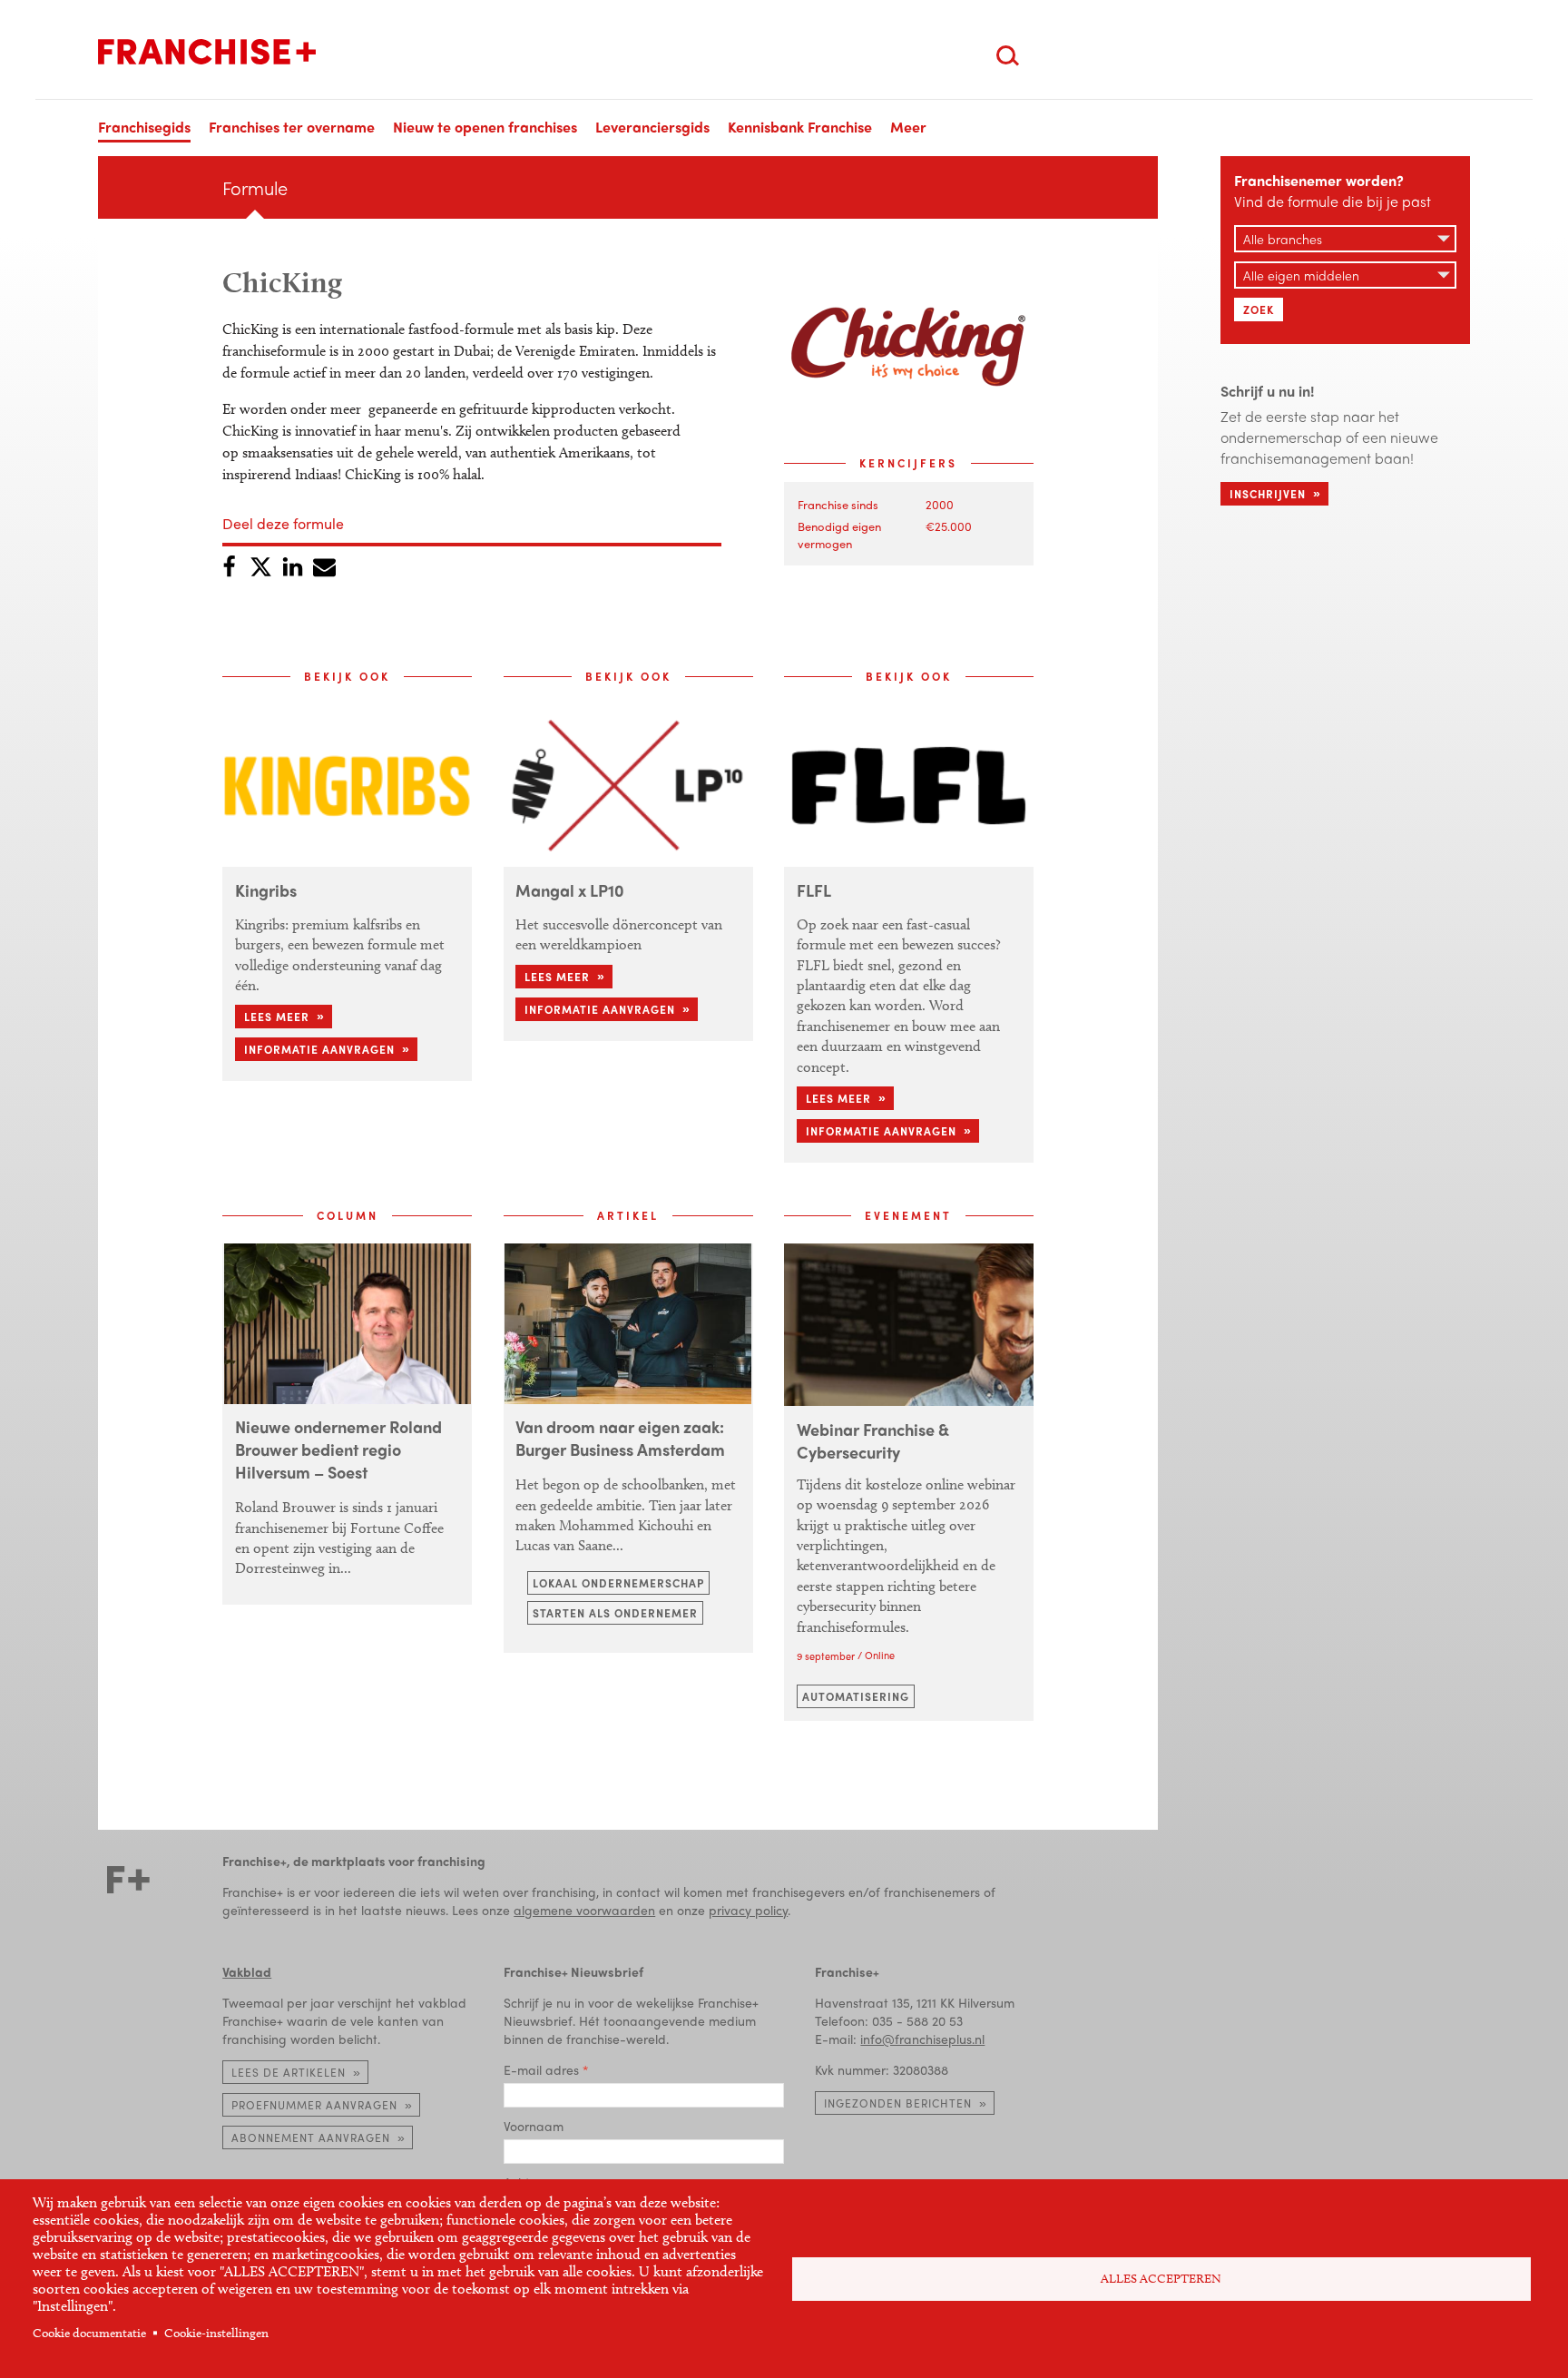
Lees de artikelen (289, 2072)
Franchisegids (144, 127)
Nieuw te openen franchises (485, 127)
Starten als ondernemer (615, 1613)
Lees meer (277, 1017)
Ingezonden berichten (898, 2103)
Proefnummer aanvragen (314, 2105)
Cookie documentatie (89, 2333)
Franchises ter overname (292, 127)
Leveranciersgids (652, 127)
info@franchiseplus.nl (922, 2039)
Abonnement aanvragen (311, 2137)
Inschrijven (1268, 494)
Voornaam (534, 2126)
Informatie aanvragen (319, 1049)
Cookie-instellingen (216, 2333)
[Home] (207, 52)
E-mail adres (541, 2069)
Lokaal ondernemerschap (618, 1583)
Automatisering (856, 1696)
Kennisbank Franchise (800, 127)
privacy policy (748, 1910)
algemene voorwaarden (584, 1910)
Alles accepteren (1161, 2279)
